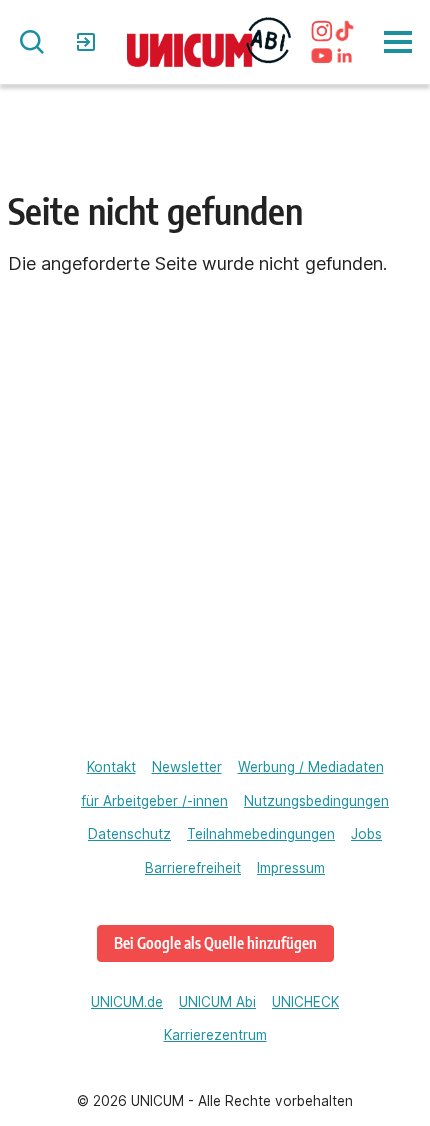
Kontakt (111, 767)
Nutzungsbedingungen (316, 801)
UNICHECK (305, 1002)
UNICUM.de (127, 1002)
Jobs (366, 834)
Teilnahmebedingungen (261, 834)
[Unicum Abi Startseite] (209, 41)
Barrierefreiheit (193, 868)
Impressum (291, 868)
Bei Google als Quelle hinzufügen (215, 942)
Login (88, 42)
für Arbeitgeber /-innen (154, 801)
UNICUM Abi (217, 1002)
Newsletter (187, 767)
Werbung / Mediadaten (311, 767)
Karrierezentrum (215, 1035)
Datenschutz (129, 834)
